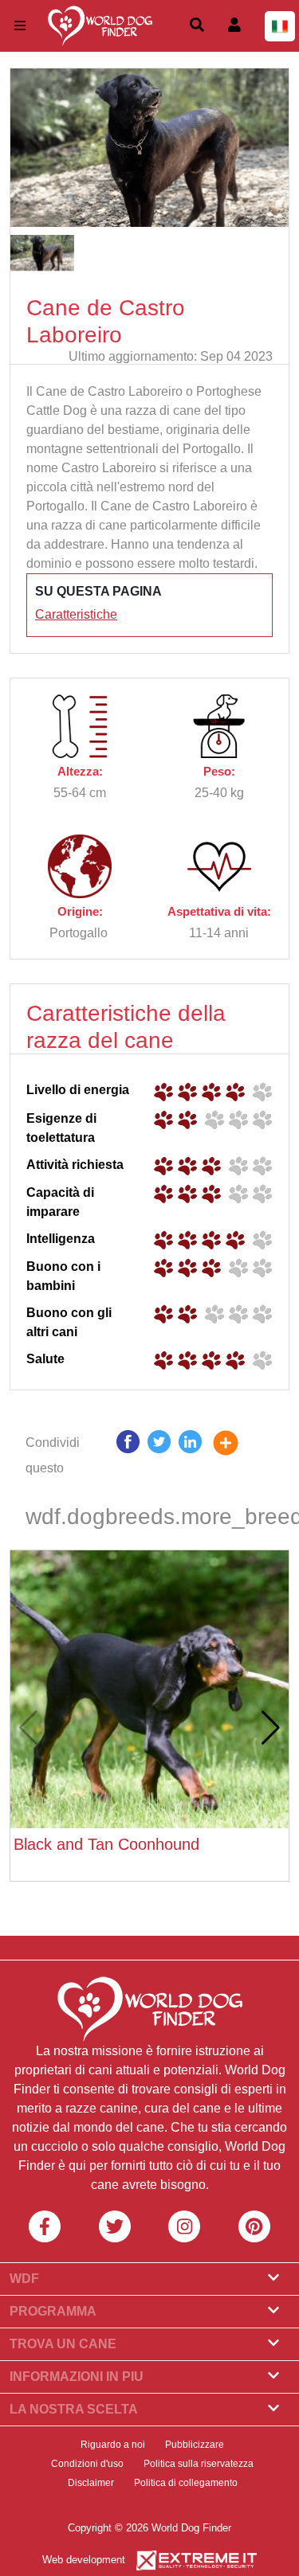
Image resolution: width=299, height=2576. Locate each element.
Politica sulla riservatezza (199, 2464)
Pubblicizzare (195, 2445)
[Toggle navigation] (20, 26)
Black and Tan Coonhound (106, 1844)
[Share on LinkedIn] (190, 1456)
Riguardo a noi (113, 2445)
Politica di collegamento (186, 2483)
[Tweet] (159, 1456)
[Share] (238, 1456)
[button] (271, 1728)
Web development (84, 2560)
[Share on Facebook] (128, 1456)
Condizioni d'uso (87, 2464)
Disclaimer (91, 2483)
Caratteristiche (76, 614)
